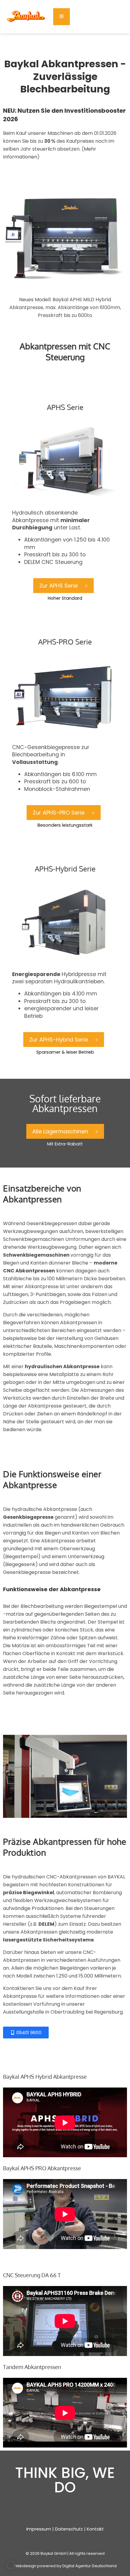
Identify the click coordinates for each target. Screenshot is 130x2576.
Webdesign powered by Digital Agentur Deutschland (65, 2566)
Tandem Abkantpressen (32, 2367)
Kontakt (95, 2529)
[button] (11, 2565)
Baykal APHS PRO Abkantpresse (42, 2168)
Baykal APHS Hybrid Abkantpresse (45, 2077)
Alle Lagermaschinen (60, 1131)
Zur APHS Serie (58, 586)
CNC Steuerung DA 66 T (32, 2275)
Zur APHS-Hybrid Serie (59, 1040)
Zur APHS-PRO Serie (59, 813)
